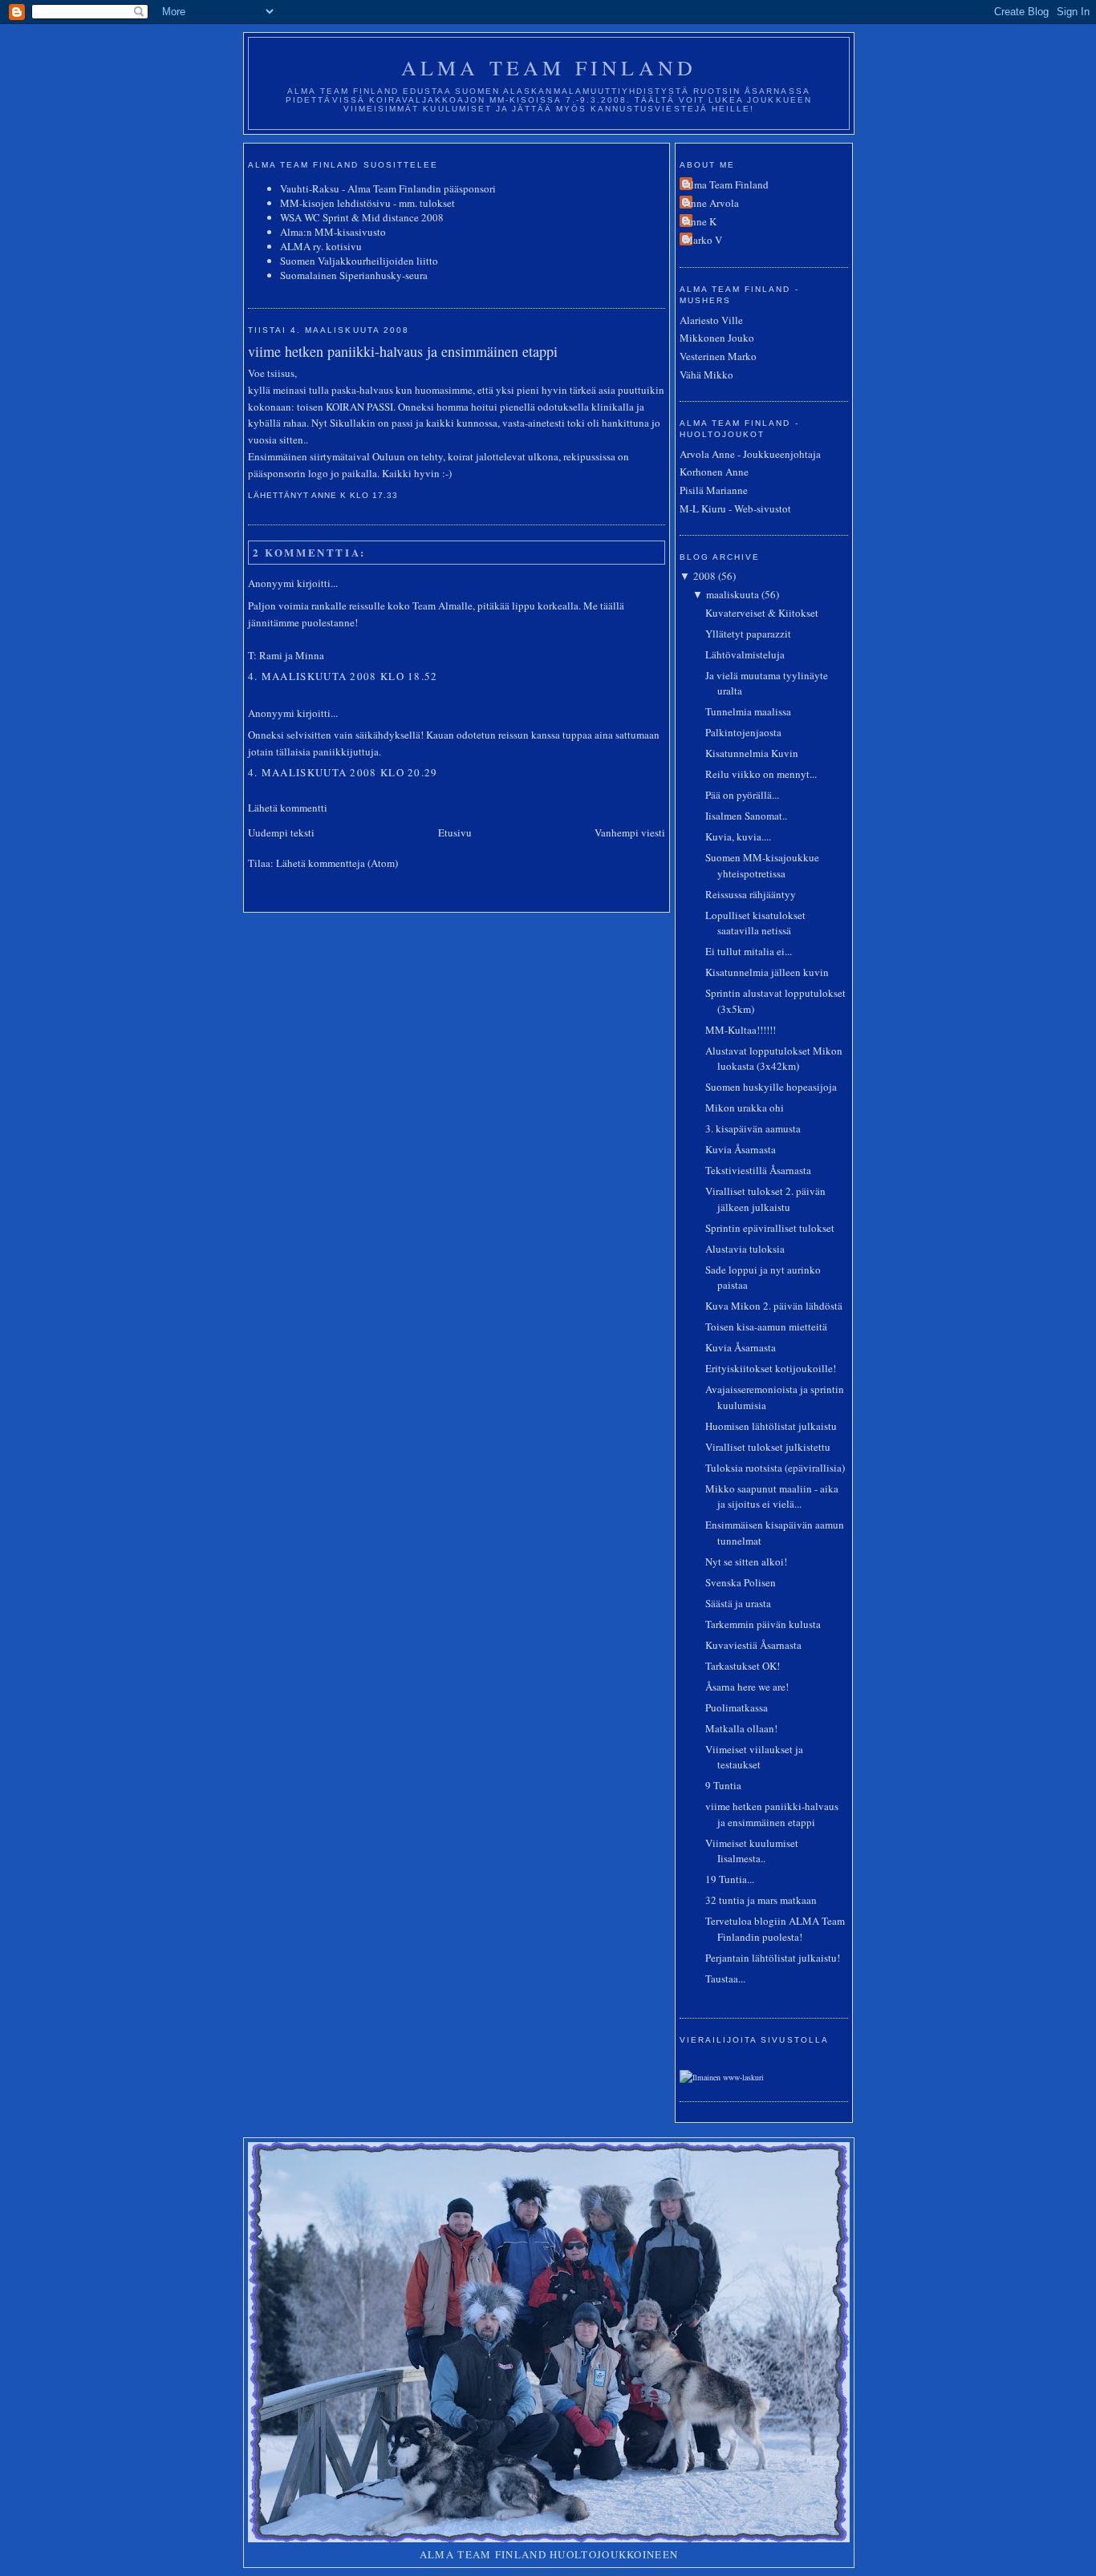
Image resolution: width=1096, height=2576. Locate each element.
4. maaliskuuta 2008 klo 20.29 (343, 772)
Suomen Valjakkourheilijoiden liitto (359, 261)
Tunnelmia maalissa (748, 711)
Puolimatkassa (737, 1707)
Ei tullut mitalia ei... (749, 951)
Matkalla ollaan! (741, 1728)
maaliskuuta (733, 594)
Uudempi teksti (281, 832)
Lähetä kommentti (288, 808)
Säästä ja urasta (738, 1603)
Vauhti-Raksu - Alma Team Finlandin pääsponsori (388, 188)
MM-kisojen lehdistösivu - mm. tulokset (367, 203)
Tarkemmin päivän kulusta (763, 1624)
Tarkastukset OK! (743, 1666)
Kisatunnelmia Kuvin (752, 753)
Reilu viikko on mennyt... (761, 774)
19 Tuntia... (730, 1879)
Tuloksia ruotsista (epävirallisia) (775, 1468)
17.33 (385, 495)
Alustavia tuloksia (745, 1249)
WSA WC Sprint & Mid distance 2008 (362, 217)
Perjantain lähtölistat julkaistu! (773, 1958)
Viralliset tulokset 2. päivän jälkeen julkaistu (765, 1199)
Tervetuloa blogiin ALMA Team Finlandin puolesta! (775, 1929)
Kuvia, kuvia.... (738, 836)
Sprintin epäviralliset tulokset (770, 1228)
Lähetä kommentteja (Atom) (337, 863)
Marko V (703, 240)
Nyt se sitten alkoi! (746, 1561)
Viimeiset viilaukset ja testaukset (754, 1757)
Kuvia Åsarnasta (741, 1149)
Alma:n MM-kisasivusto (333, 232)
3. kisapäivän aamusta (753, 1128)
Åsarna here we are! (747, 1687)
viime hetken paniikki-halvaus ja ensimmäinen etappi (403, 351)
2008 (704, 576)
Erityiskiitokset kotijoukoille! (771, 1368)
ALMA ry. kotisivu (321, 246)
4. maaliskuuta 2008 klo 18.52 (343, 676)
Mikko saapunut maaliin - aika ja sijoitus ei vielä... (772, 1497)
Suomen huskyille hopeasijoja (771, 1087)
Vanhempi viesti (630, 832)
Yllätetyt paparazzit (748, 634)
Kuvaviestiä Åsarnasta (753, 1645)
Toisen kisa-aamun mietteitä (766, 1326)
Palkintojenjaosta (743, 732)
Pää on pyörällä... (742, 795)
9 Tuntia (723, 1785)
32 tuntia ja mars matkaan (761, 1900)
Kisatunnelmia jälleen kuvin (767, 972)
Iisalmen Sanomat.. (746, 816)
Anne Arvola (711, 203)
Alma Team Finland (549, 67)
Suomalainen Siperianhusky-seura (354, 275)
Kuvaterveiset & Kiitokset (762, 613)
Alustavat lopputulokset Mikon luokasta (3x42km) (774, 1059)
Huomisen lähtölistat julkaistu (771, 1426)
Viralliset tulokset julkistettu (768, 1447)
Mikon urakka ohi (745, 1108)
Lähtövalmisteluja (745, 654)
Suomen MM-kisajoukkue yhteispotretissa (762, 865)
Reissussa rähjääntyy (751, 894)
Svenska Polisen (741, 1582)
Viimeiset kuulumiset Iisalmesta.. (752, 1851)
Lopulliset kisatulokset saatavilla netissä (755, 923)
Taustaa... (725, 1979)
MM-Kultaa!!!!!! (741, 1030)
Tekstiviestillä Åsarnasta (758, 1170)
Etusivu (455, 832)
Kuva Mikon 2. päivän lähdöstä (774, 1306)
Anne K (700, 221)
